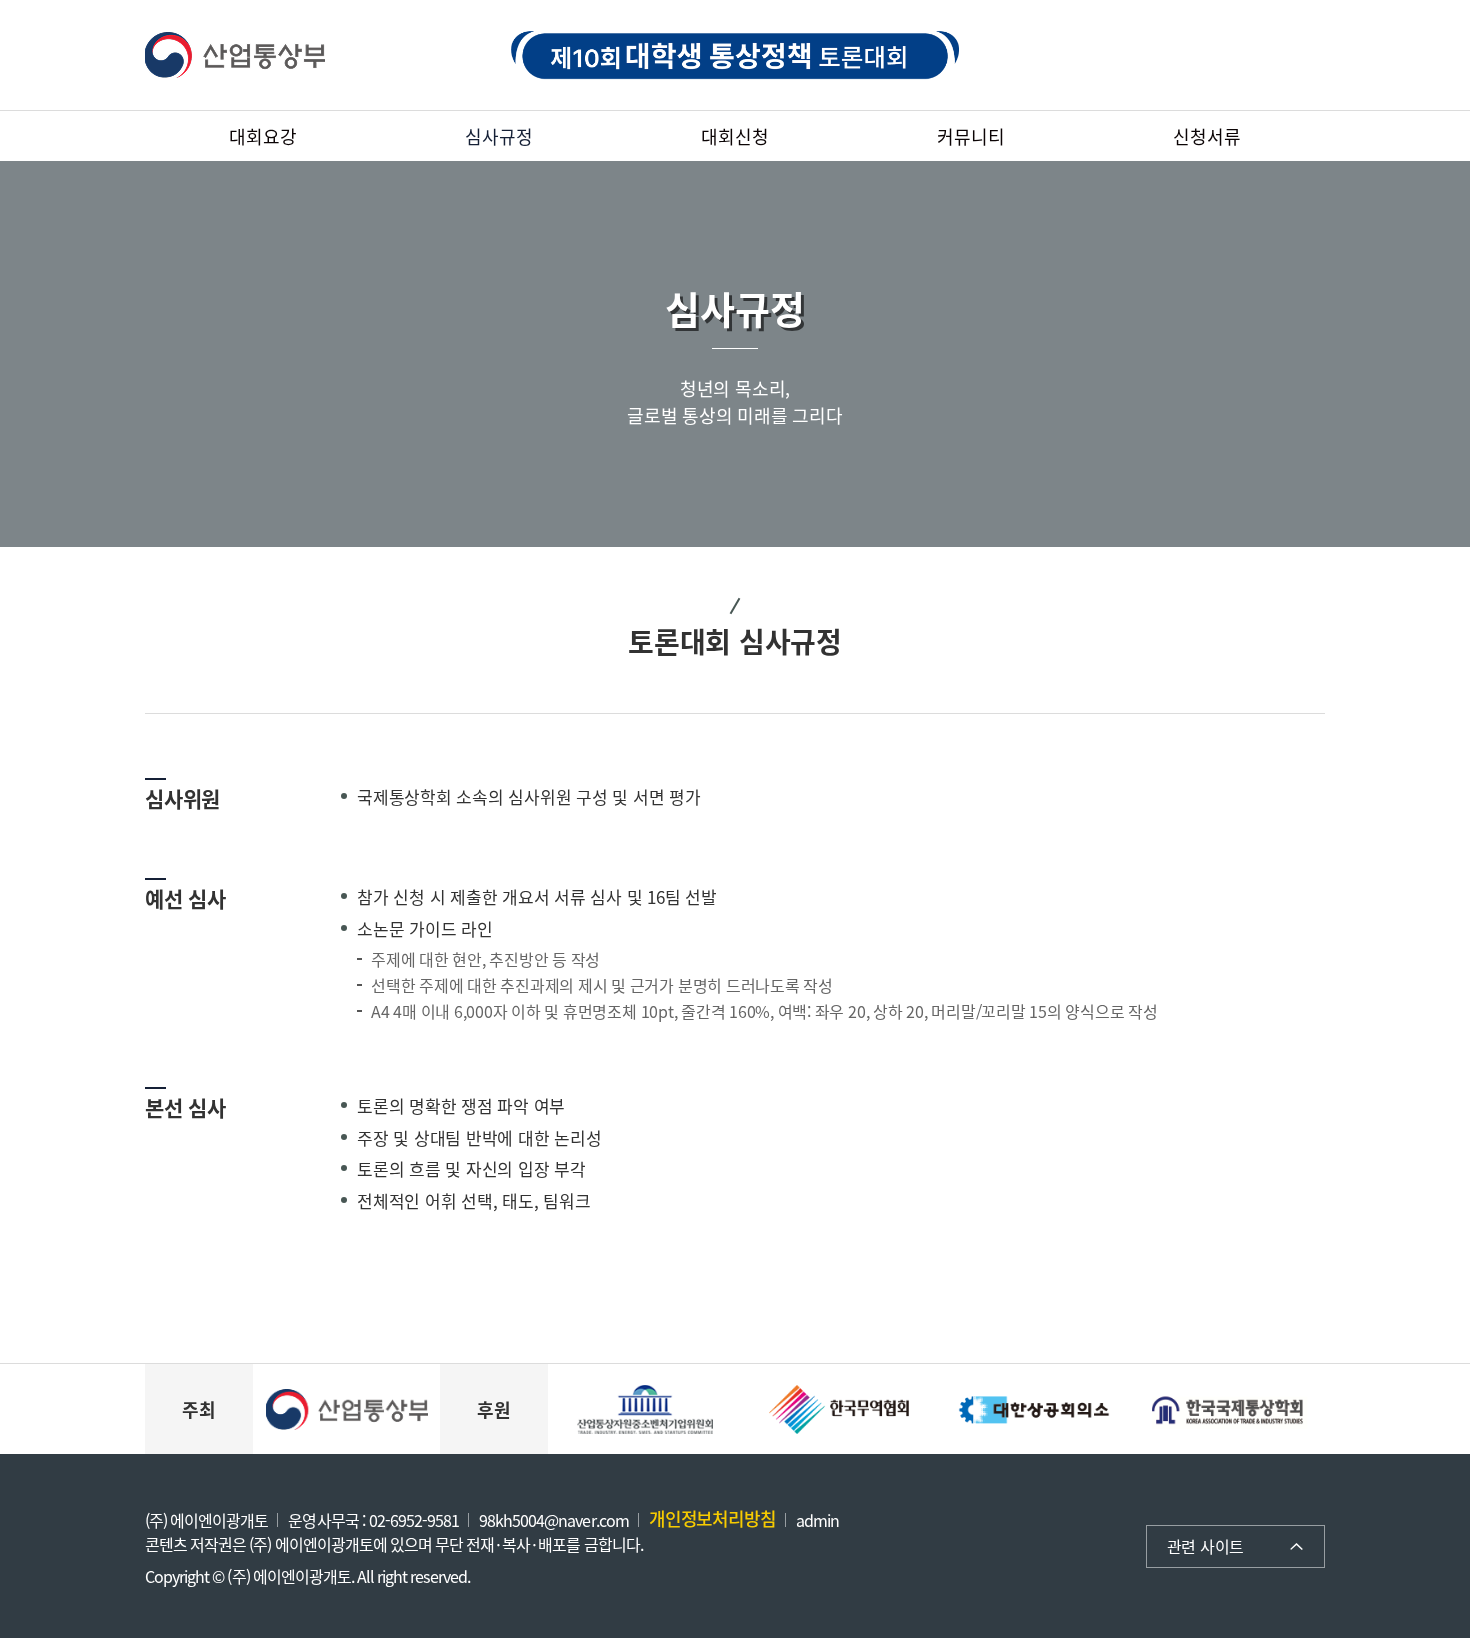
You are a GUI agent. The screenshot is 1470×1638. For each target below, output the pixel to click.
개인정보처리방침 (712, 1518)
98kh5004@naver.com (554, 1520)
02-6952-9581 (414, 1520)
